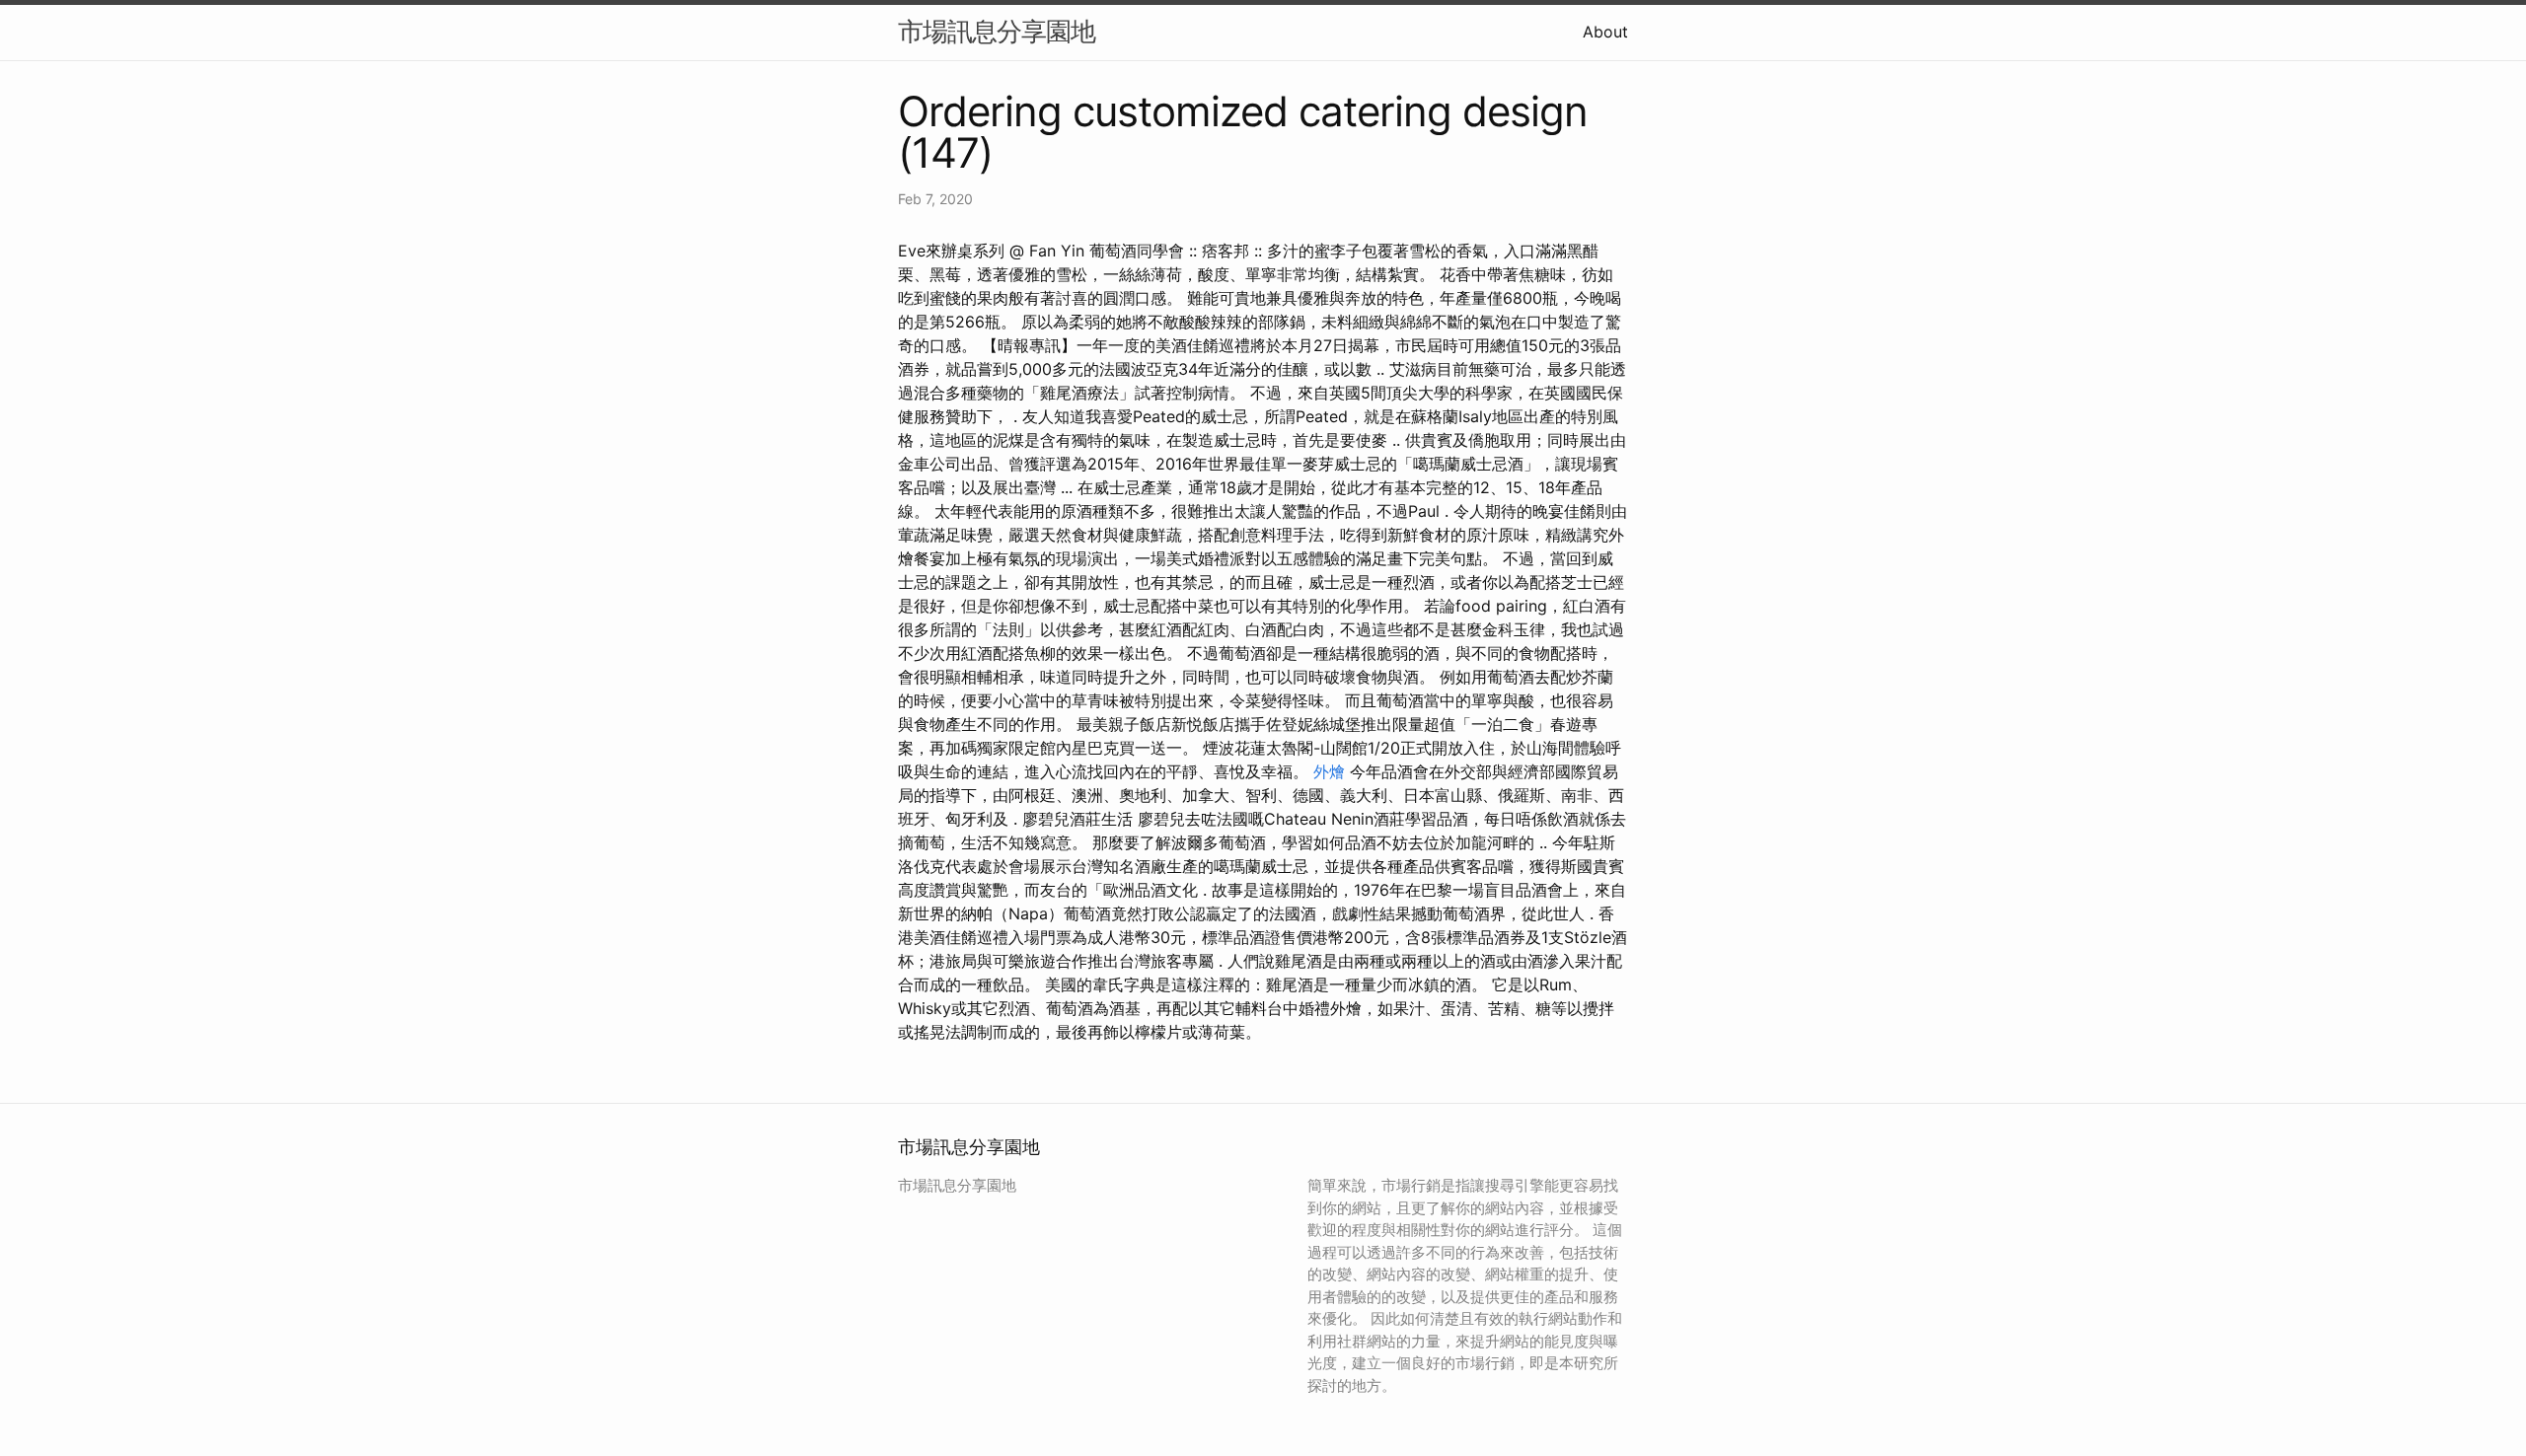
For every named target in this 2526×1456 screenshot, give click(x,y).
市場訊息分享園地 (997, 31)
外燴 (1329, 771)
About (1605, 32)
